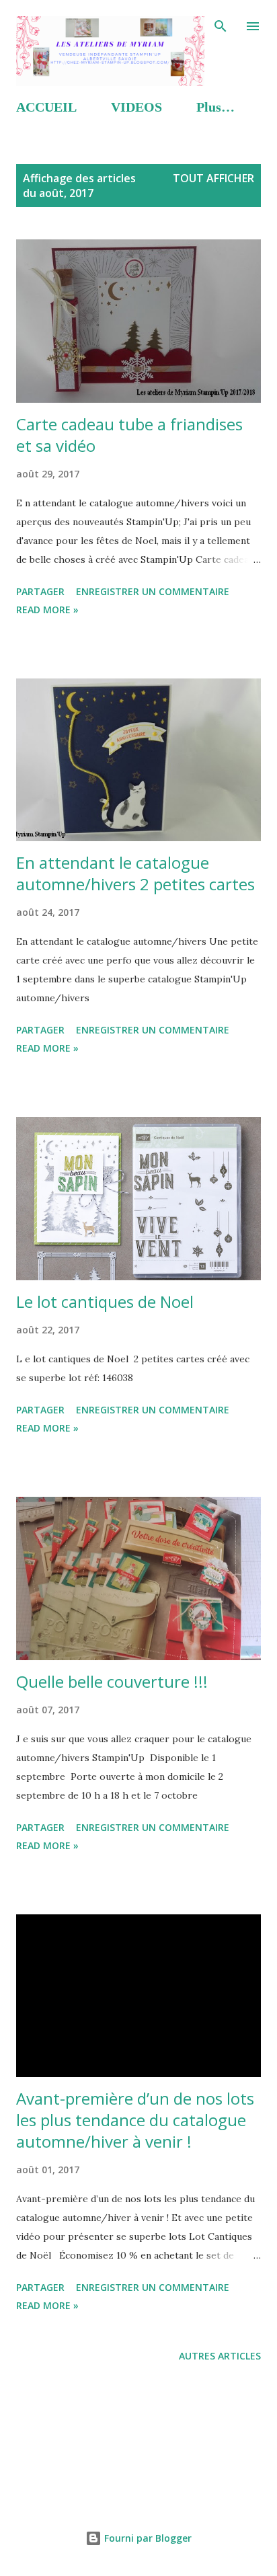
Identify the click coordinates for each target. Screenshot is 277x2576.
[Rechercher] (221, 24)
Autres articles (220, 2356)
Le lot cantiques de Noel (105, 1301)
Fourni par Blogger (147, 2538)
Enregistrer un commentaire (153, 591)
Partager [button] (40, 591)
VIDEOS (136, 107)
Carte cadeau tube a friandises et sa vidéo (129, 435)
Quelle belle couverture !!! (112, 1681)
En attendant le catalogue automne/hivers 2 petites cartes (135, 873)
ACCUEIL (46, 107)
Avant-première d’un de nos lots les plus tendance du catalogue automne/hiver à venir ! (135, 2120)
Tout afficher (213, 178)
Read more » (47, 610)
